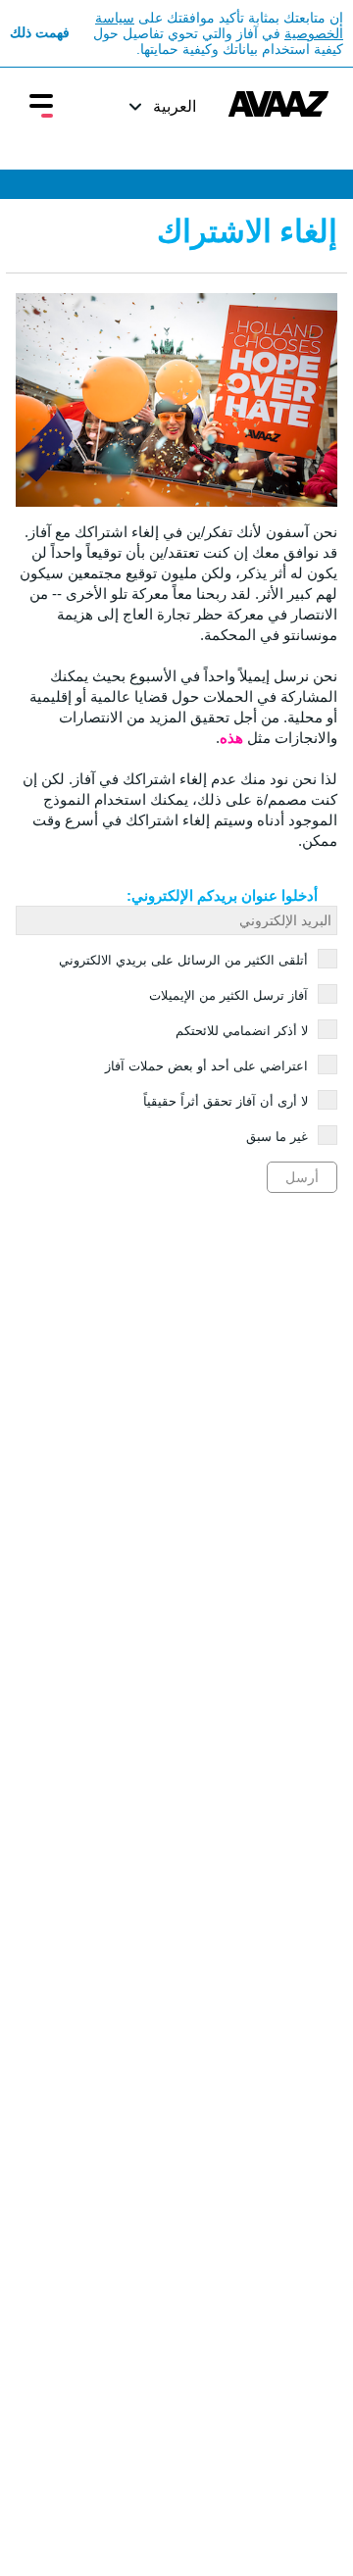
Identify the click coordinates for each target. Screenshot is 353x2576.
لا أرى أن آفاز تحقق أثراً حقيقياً (226, 1101)
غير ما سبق (277, 1137)
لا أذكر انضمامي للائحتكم (242, 1031)
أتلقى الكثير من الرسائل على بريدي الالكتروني (183, 960)
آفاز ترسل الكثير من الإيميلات (228, 995)
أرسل (302, 1177)
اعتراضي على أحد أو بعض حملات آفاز (206, 1066)
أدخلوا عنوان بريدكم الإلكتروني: (222, 895)
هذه (231, 738)
